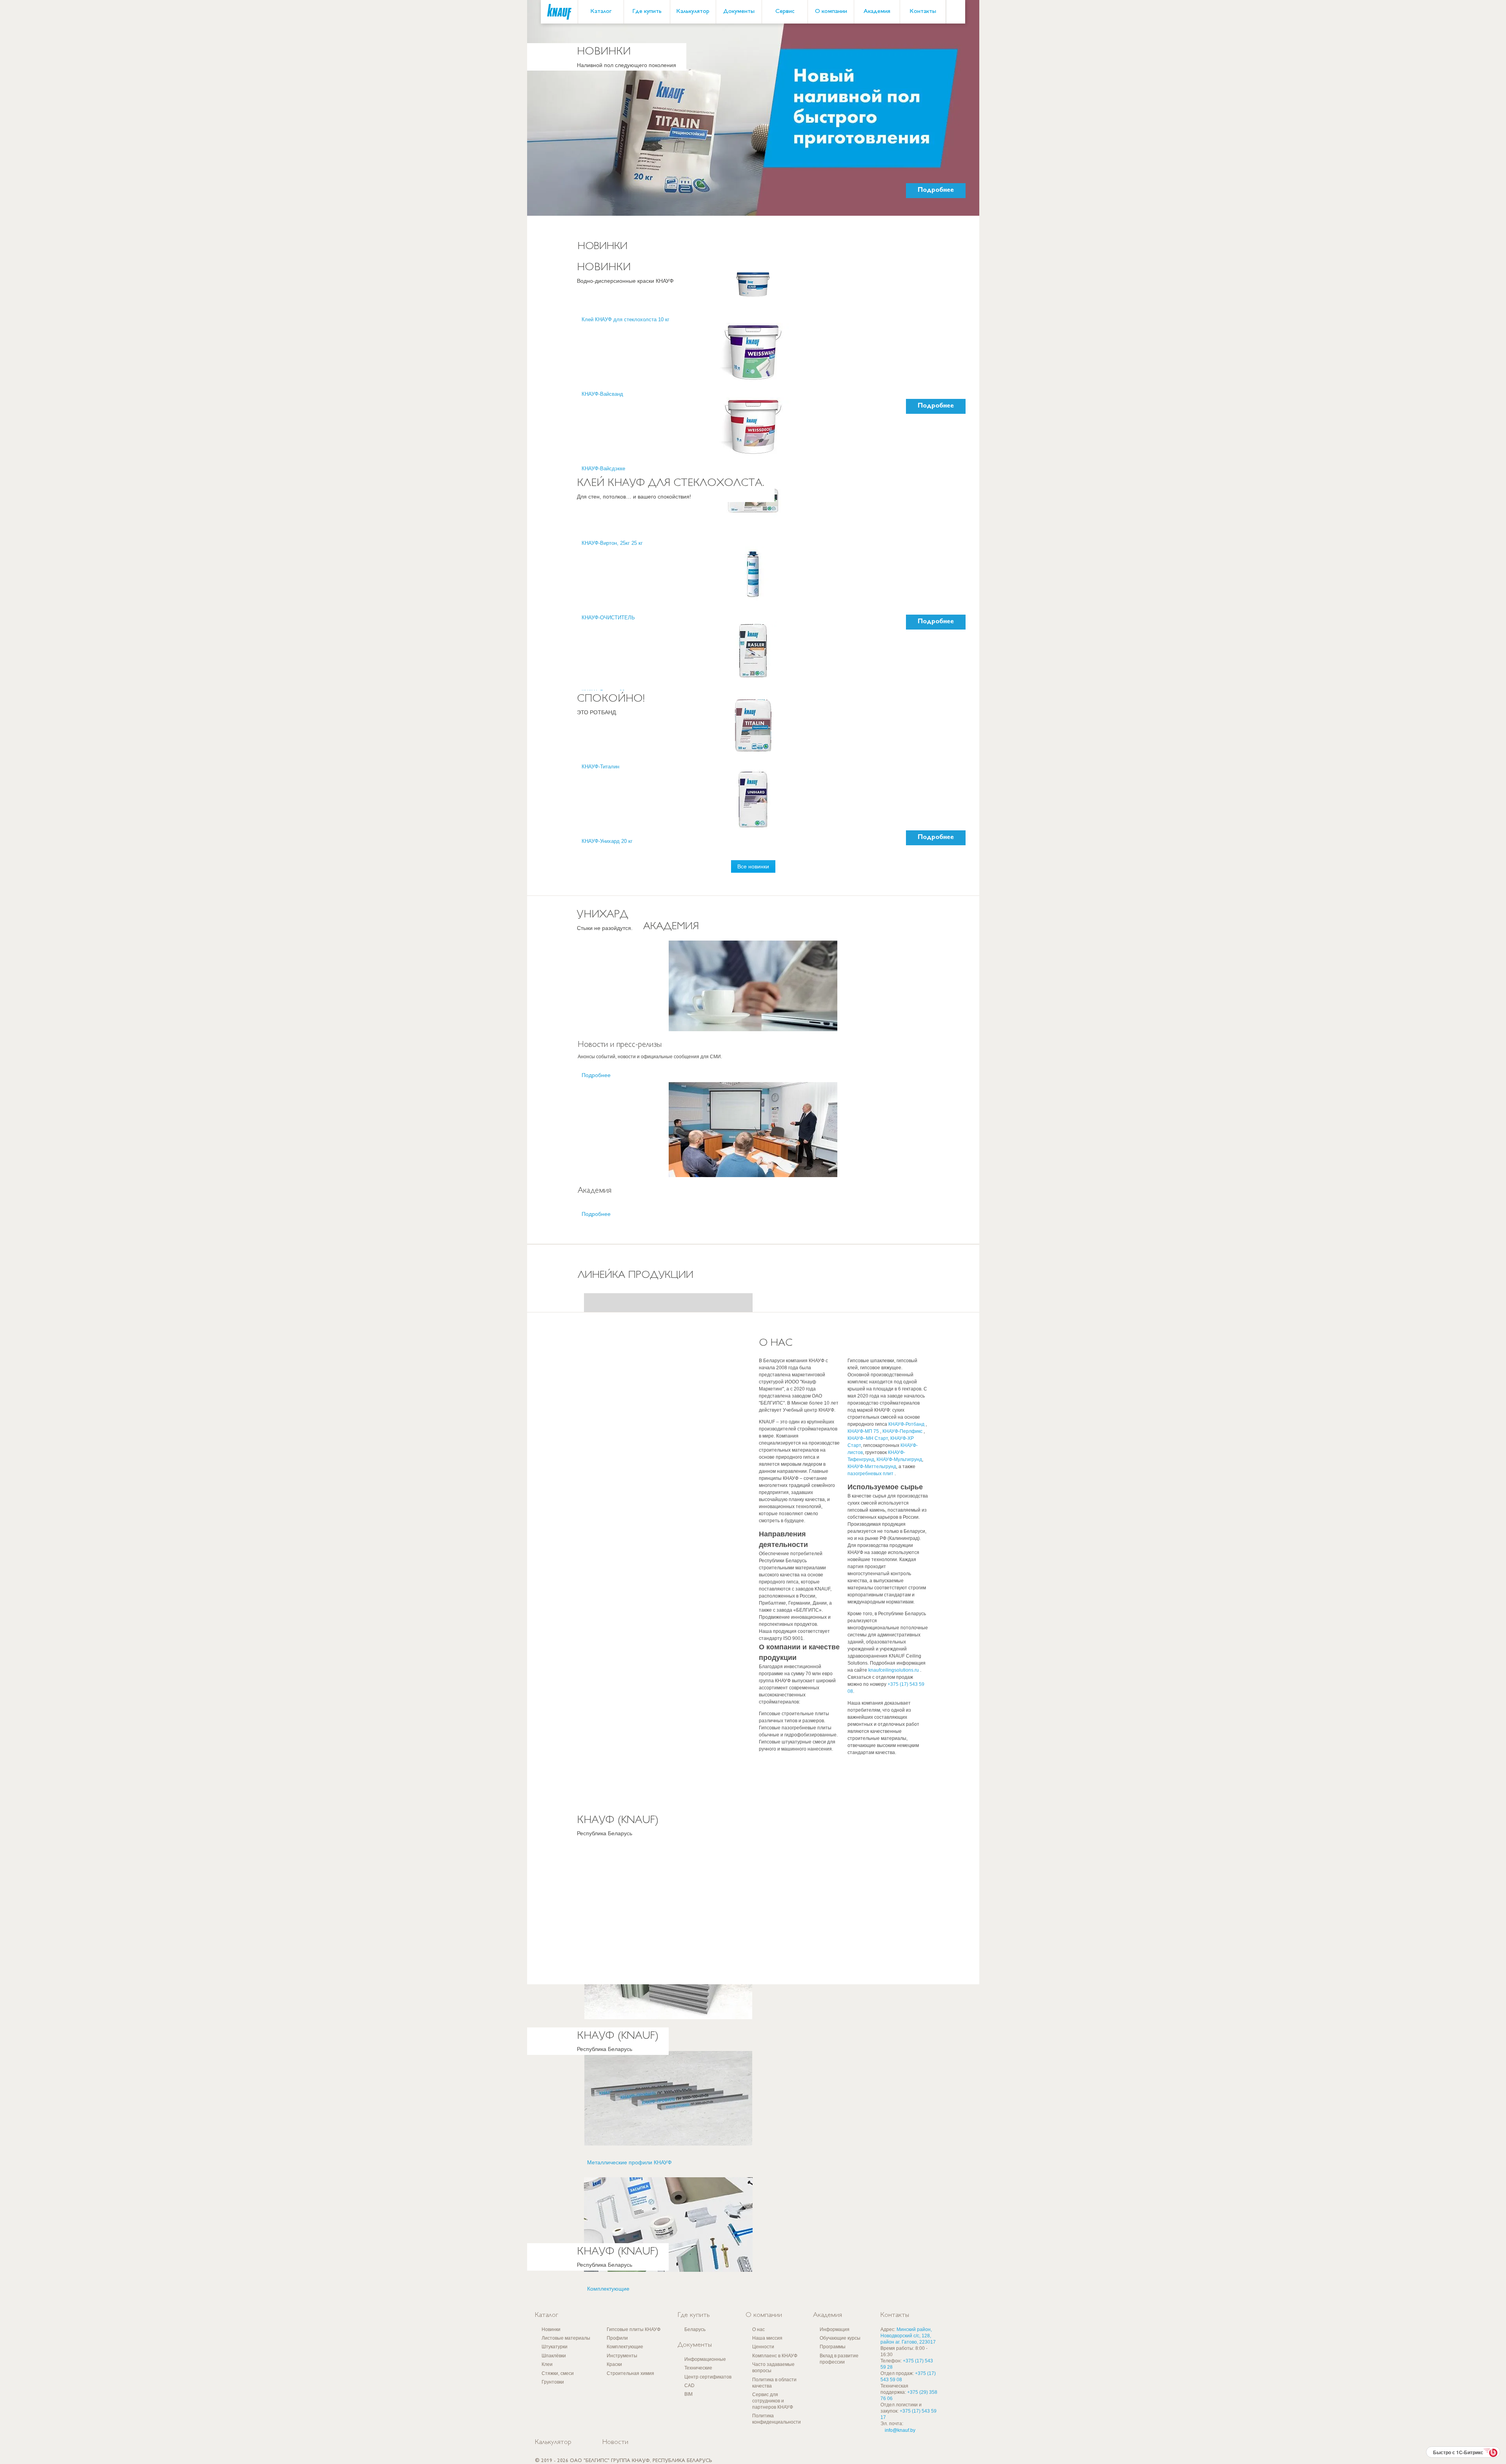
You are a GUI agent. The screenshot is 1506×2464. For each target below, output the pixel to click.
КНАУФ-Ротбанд (907, 1424)
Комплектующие (625, 2347)
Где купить (647, 12)
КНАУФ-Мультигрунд (899, 1459)
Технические (698, 2368)
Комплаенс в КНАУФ (775, 2356)
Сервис (785, 12)
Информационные (705, 2359)
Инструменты (622, 2356)
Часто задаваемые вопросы (773, 2368)
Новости (615, 2442)
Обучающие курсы (840, 2338)
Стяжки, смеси (558, 2373)
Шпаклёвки (554, 2356)
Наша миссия (767, 2338)
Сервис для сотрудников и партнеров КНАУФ (773, 2401)
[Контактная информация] (1484, 59)
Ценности (763, 2347)
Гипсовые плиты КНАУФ (634, 2329)
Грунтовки (553, 2382)
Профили (617, 2338)
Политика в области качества (774, 2383)
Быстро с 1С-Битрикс (1458, 2452)
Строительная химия (630, 2373)
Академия (877, 12)
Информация (835, 2329)
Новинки (551, 2329)
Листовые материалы (566, 2338)
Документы (739, 12)
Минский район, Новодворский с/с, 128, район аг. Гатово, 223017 (908, 2336)
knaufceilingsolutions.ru (894, 1670)
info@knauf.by (900, 2430)
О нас (758, 2329)
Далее (753, 216)
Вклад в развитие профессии (839, 2359)
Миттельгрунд (880, 1467)
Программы (833, 2347)
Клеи (547, 2364)
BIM (688, 2394)
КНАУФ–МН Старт (868, 1438)
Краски (614, 2364)
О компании (831, 12)
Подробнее (936, 190)
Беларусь (695, 2329)
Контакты (923, 12)
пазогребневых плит (871, 1474)
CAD (689, 2386)
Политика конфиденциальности (777, 2419)
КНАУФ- (856, 1467)
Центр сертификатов (708, 2377)
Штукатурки (555, 2347)
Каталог (601, 12)
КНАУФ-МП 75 (864, 1431)
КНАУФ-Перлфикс (903, 1431)
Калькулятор (693, 12)
